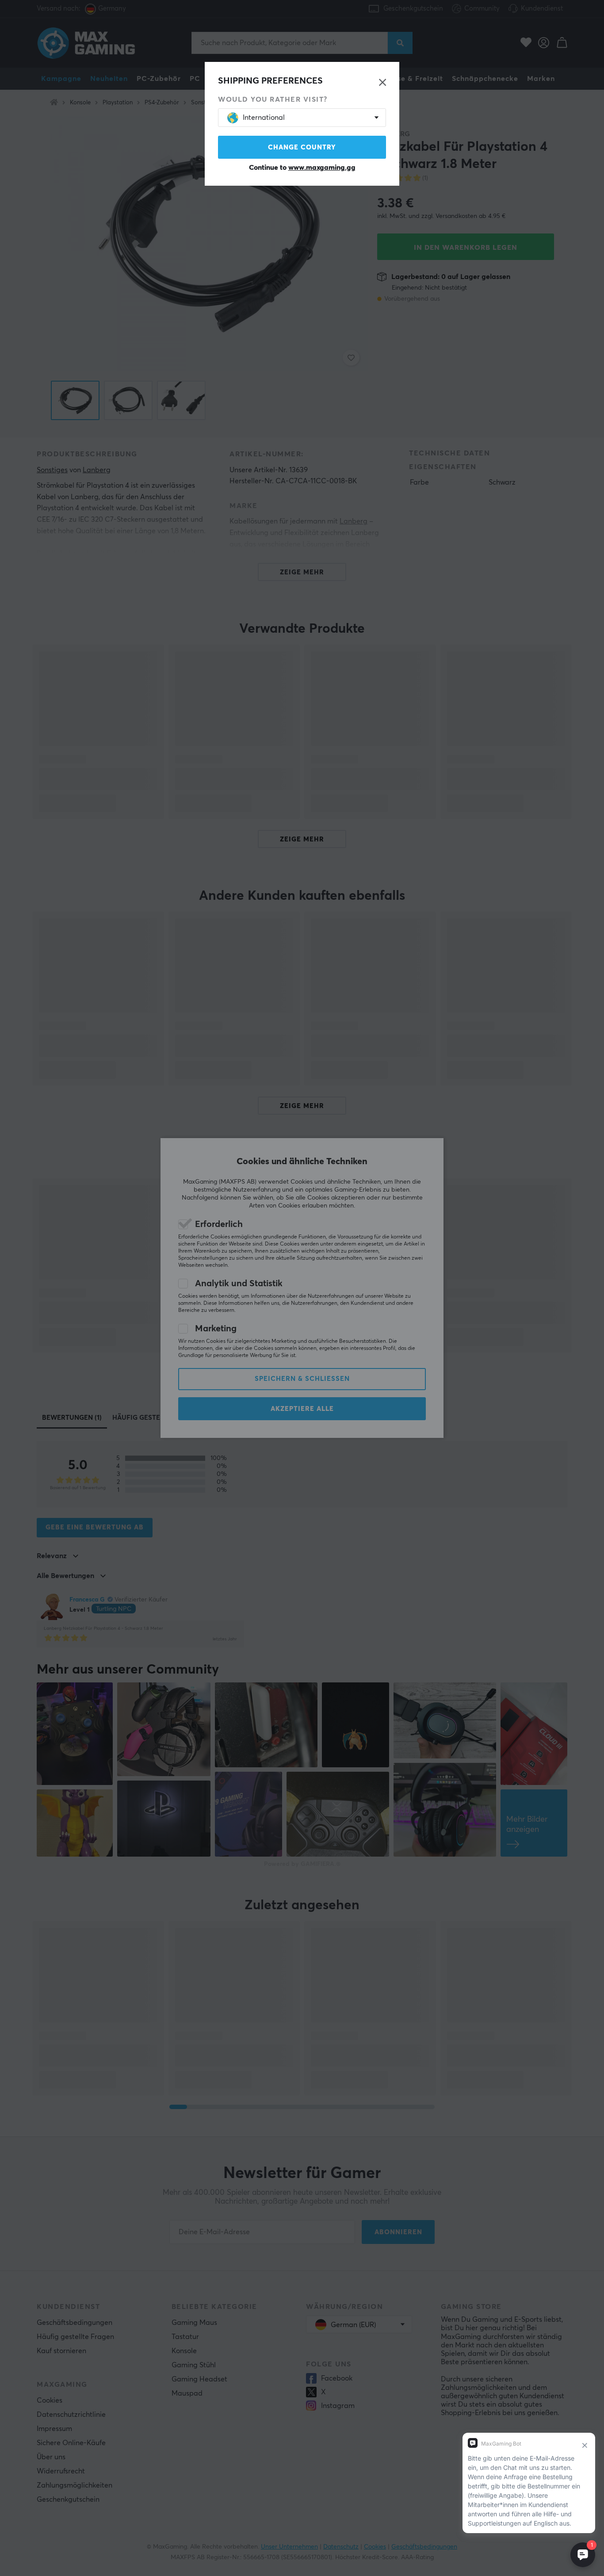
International (264, 118)
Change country (302, 147)
